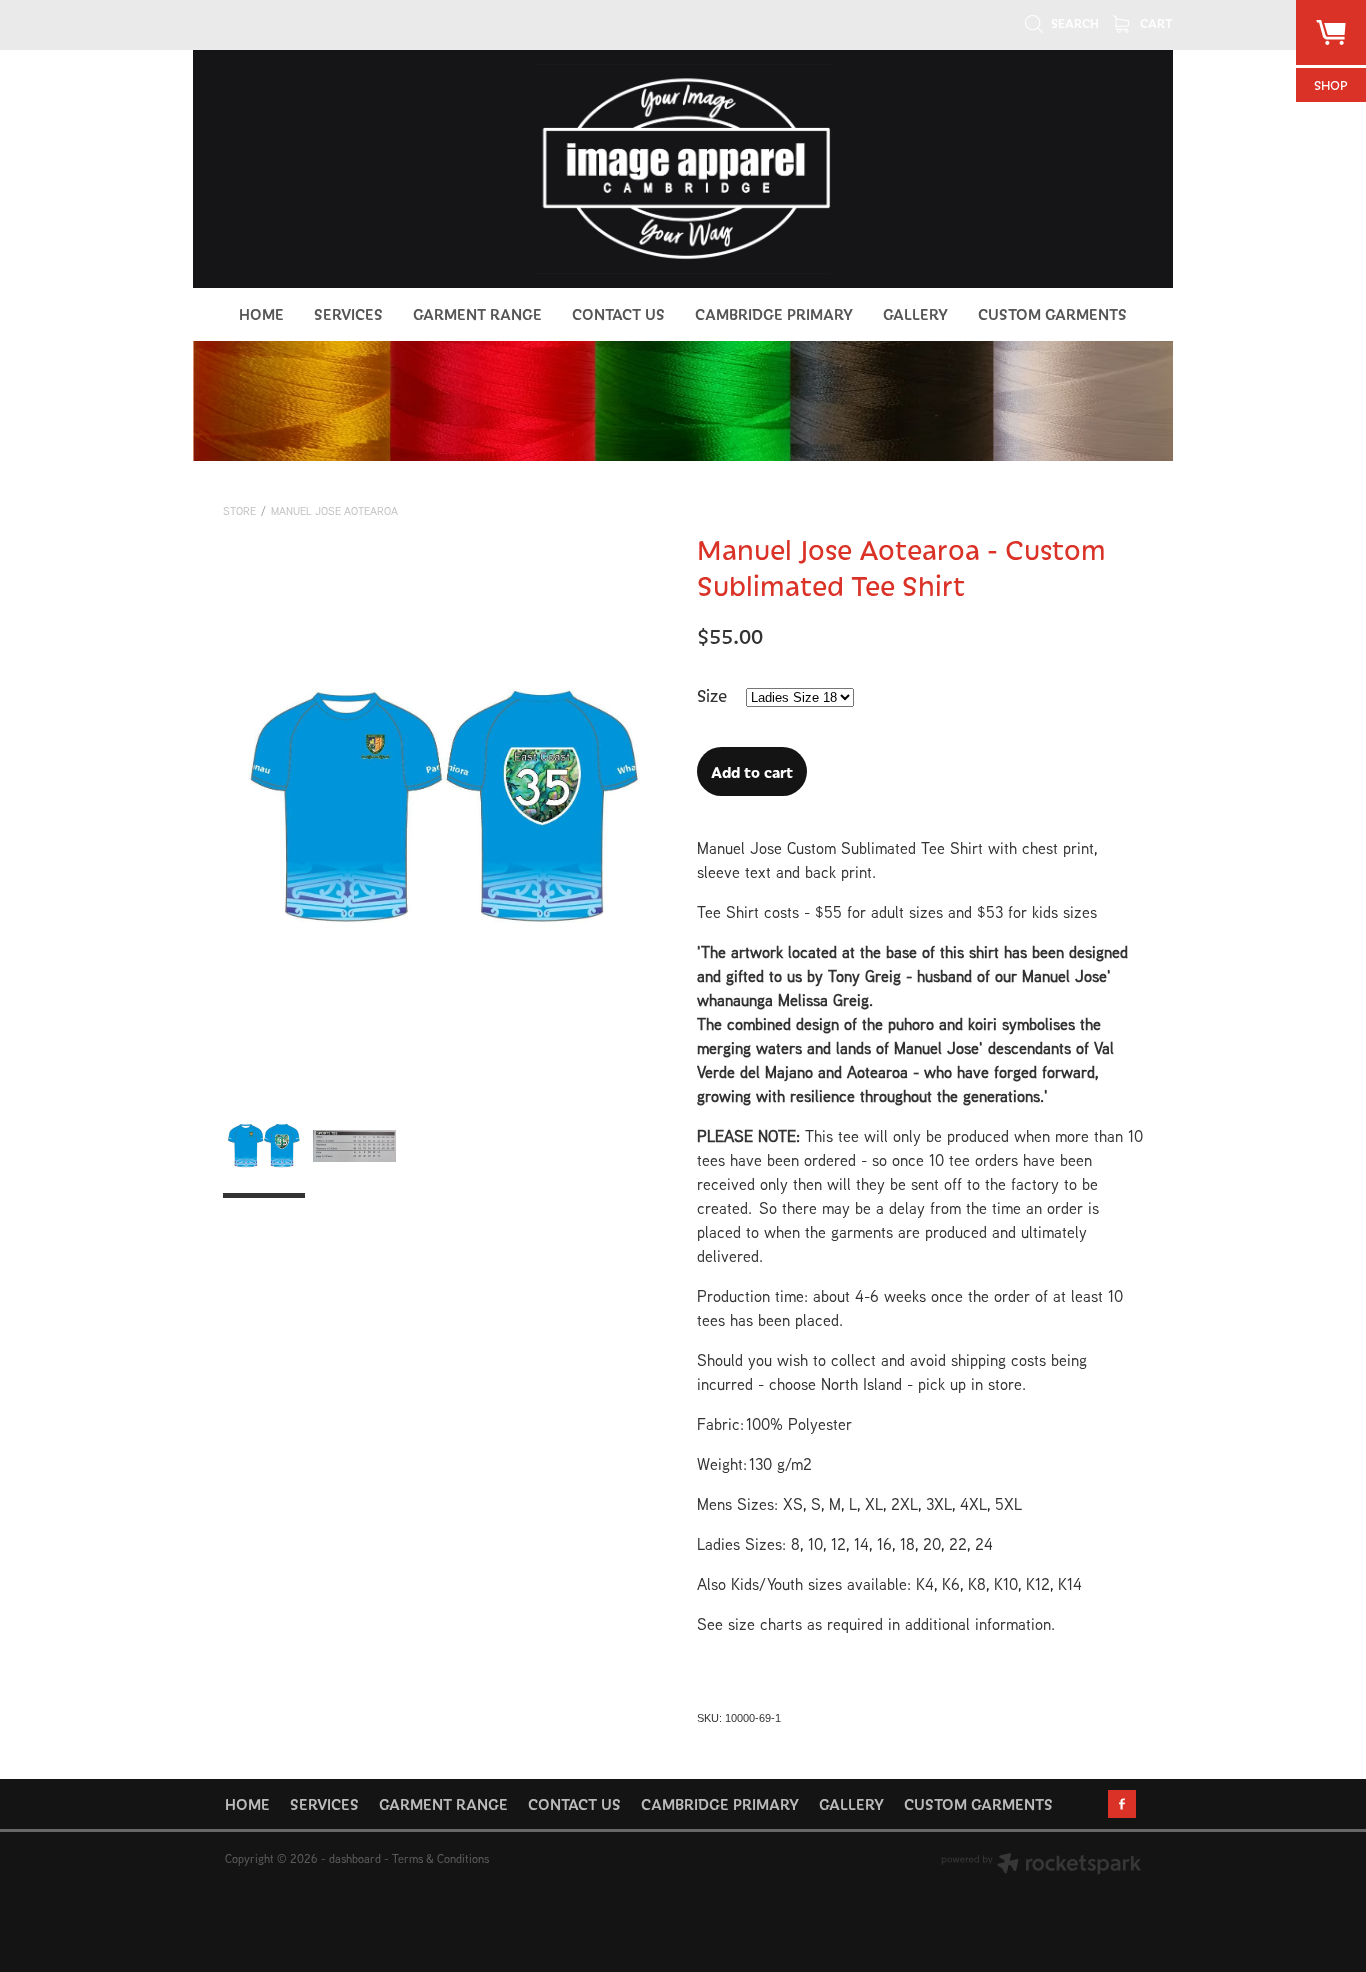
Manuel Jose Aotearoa (334, 511)
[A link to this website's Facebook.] (1122, 1804)
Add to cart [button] (752, 771)
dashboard (355, 1858)
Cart (1155, 23)
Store (239, 511)
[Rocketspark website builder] (1041, 1865)
